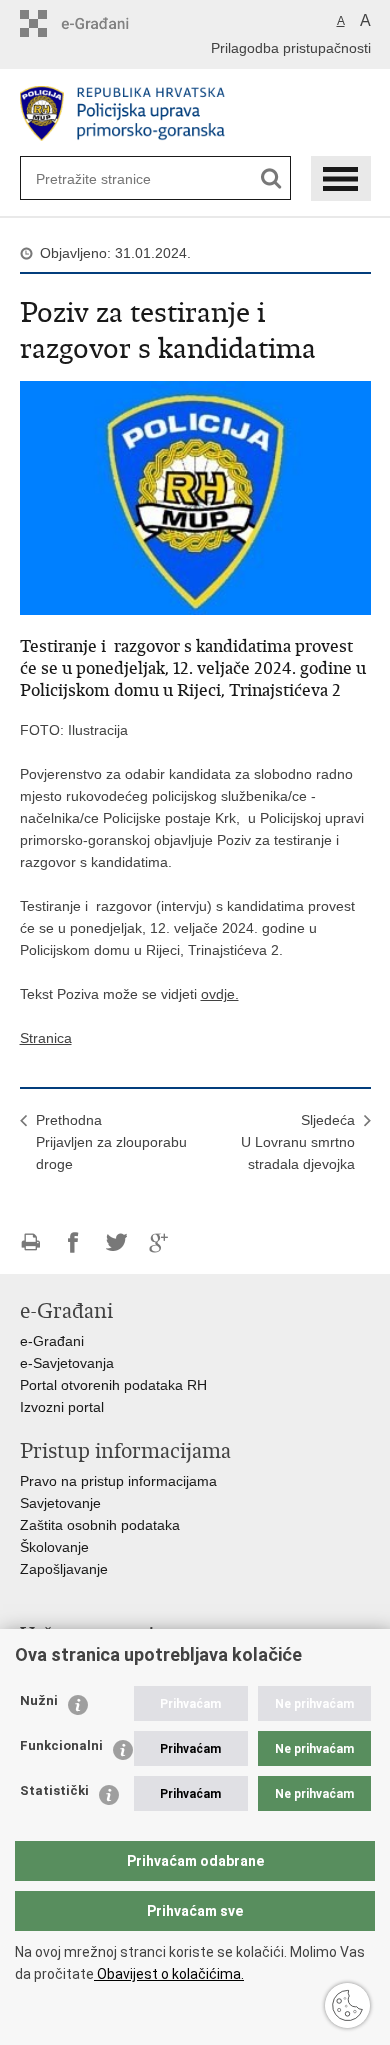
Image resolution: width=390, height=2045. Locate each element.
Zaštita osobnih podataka (100, 1525)
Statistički (54, 1790)
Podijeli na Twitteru (116, 1242)
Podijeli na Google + (159, 1242)
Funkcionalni (61, 1745)
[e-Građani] (105, 23)
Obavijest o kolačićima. (169, 1974)
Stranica (46, 1038)
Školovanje (54, 1547)
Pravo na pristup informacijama (118, 1481)
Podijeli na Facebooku (73, 1242)
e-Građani (52, 1341)
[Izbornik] (341, 178)
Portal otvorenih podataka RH (113, 1385)
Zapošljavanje (64, 1569)
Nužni (39, 1700)
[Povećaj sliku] (195, 497)
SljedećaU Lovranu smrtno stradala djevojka (298, 1142)
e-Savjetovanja (67, 1363)
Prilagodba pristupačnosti (291, 48)
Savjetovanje (60, 1503)
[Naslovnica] (195, 113)
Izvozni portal (62, 1407)
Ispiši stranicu (30, 1242)
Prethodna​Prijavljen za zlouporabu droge (111, 1142)
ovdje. (220, 994)
